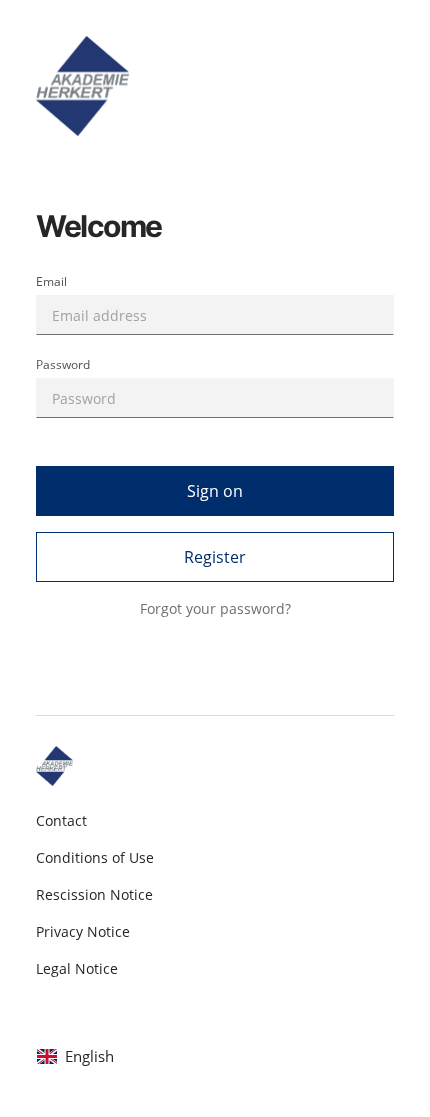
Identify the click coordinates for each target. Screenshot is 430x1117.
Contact (61, 820)
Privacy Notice (83, 931)
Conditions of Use (95, 857)
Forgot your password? (215, 608)
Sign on (215, 491)
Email (51, 281)
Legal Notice (77, 968)
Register (215, 557)
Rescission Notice (94, 894)
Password (63, 364)
